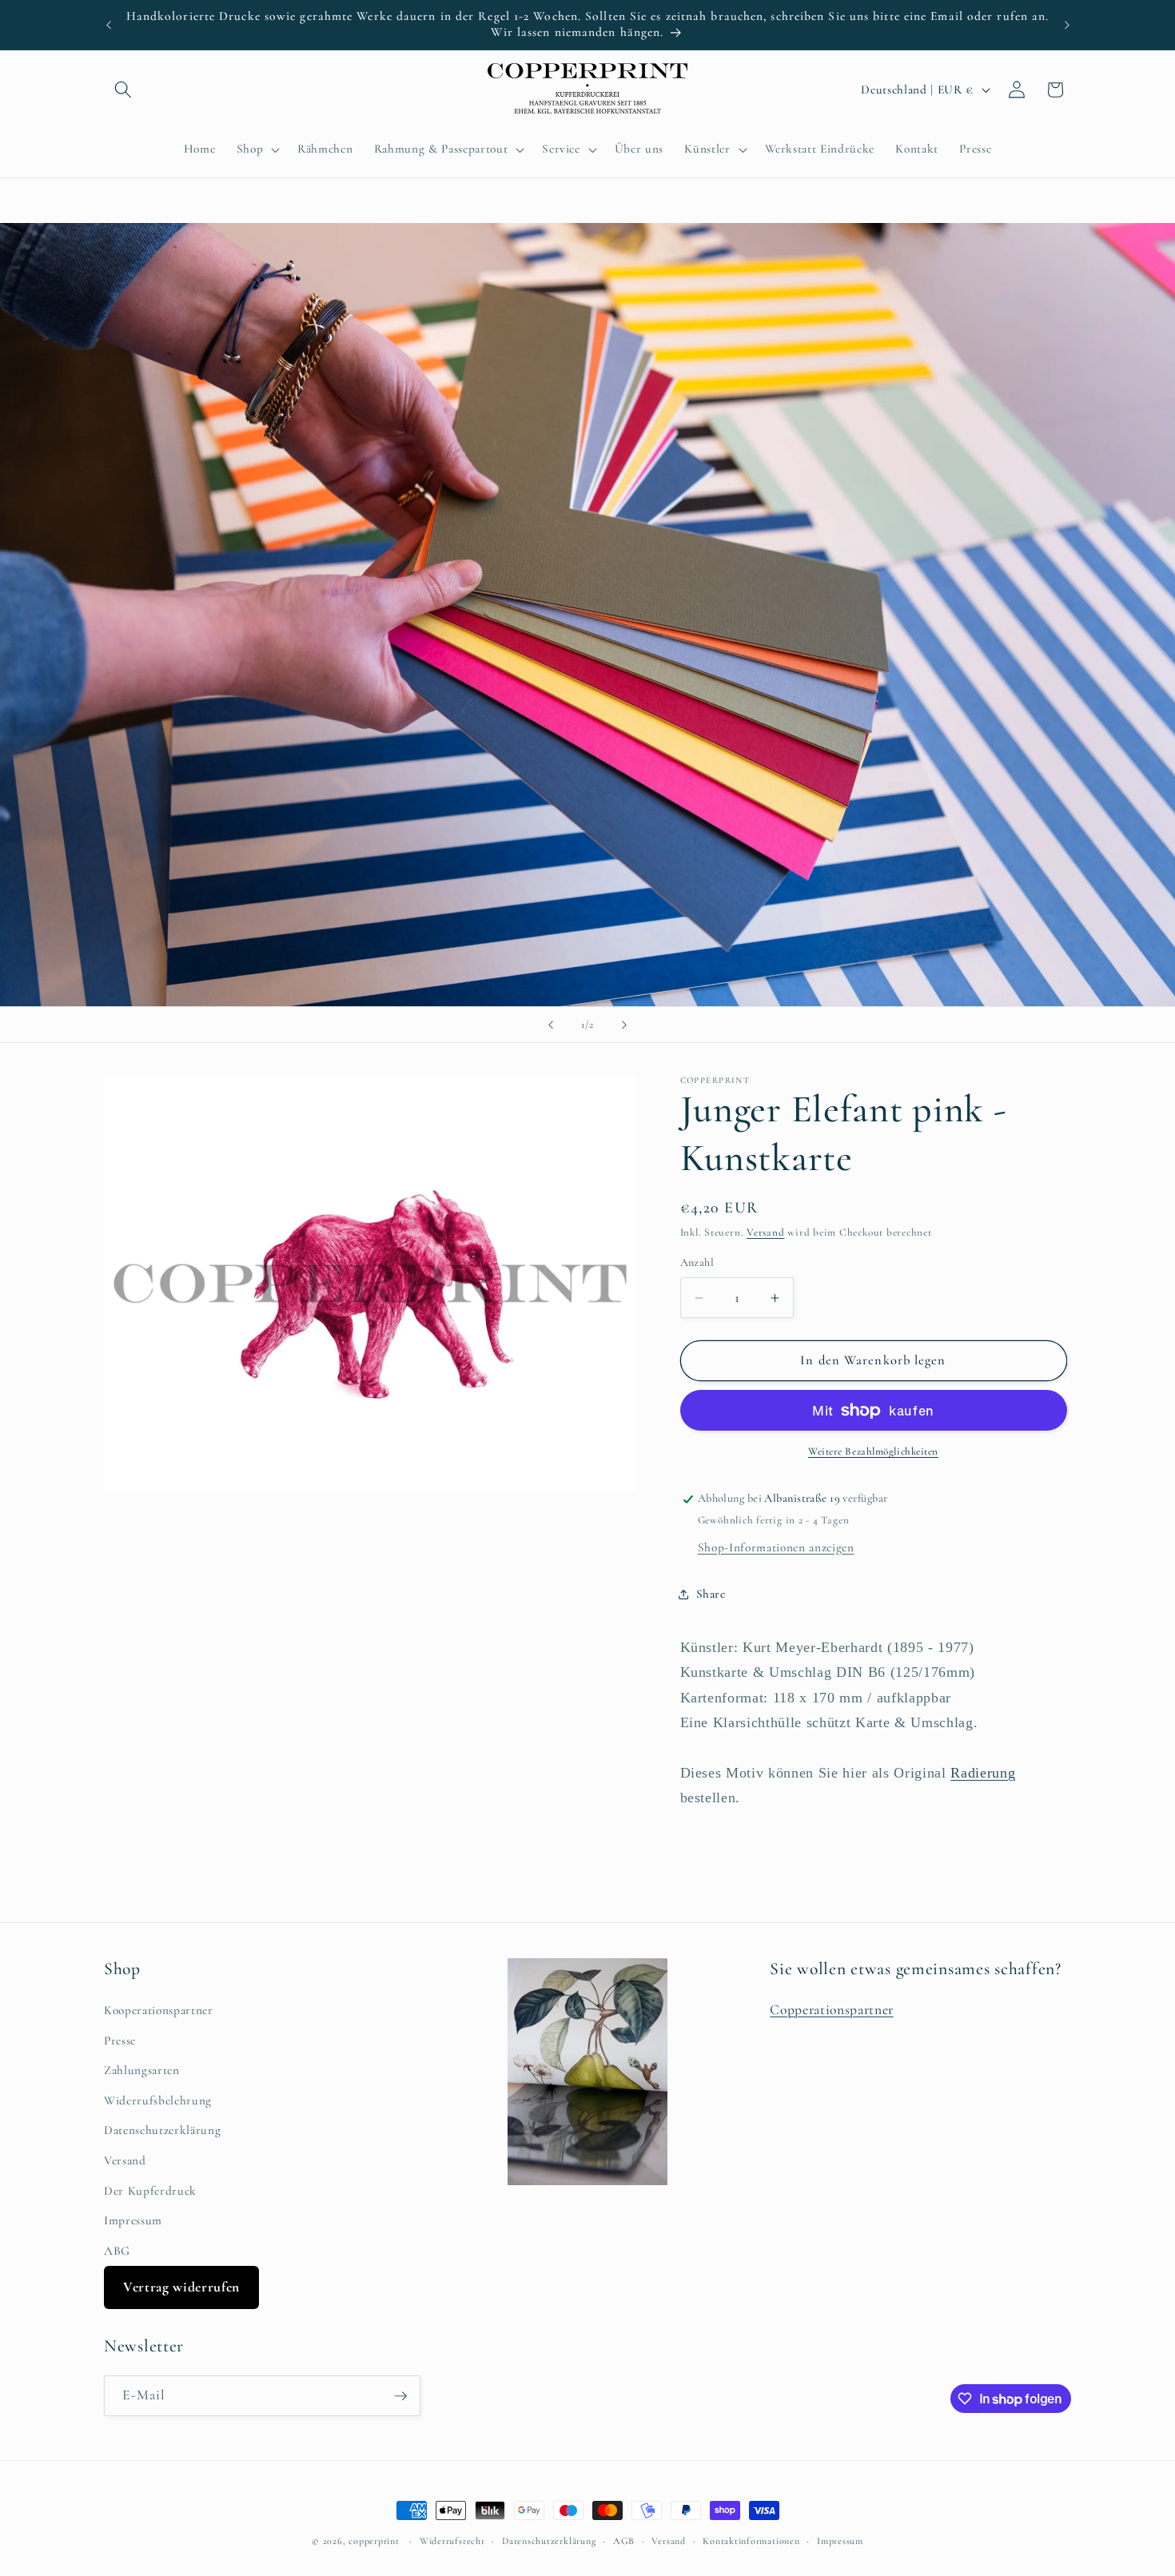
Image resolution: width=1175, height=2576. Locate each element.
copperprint (374, 2541)
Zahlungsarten (142, 2070)
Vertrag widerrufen (181, 2287)
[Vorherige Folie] (551, 1025)
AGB (624, 2541)
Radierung (983, 1773)
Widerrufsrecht (452, 2541)
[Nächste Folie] (624, 1025)
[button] (123, 90)
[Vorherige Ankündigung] (109, 25)
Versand (765, 1233)
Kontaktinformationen (751, 2541)
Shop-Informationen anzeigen (776, 1547)
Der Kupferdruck (150, 2191)
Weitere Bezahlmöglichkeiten (873, 1452)
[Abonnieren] (400, 2396)
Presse (120, 2040)
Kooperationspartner (159, 2010)
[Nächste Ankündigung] (1067, 25)
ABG (117, 2251)
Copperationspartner (832, 2010)
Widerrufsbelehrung (158, 2100)
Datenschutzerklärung (162, 2130)
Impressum (133, 2220)
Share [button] (711, 1594)
